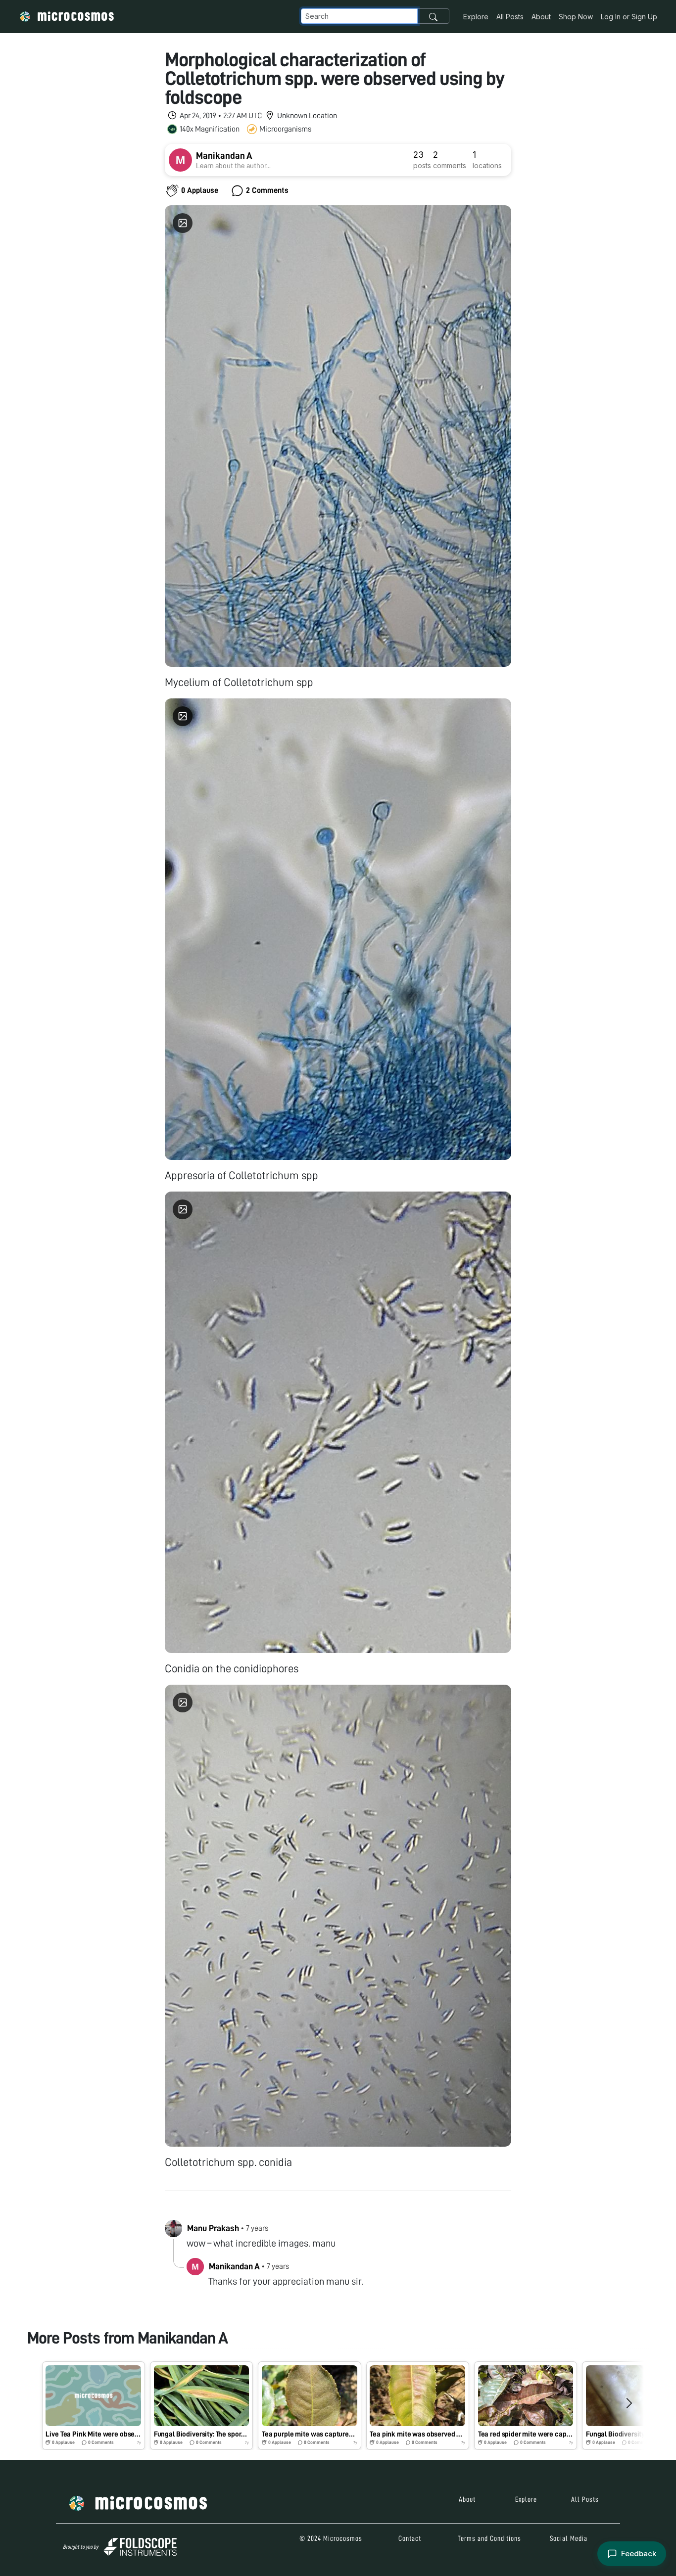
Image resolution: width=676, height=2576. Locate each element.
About (541, 17)
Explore (476, 17)
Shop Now (576, 17)
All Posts (510, 17)
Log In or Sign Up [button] (629, 17)
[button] (94, 2406)
